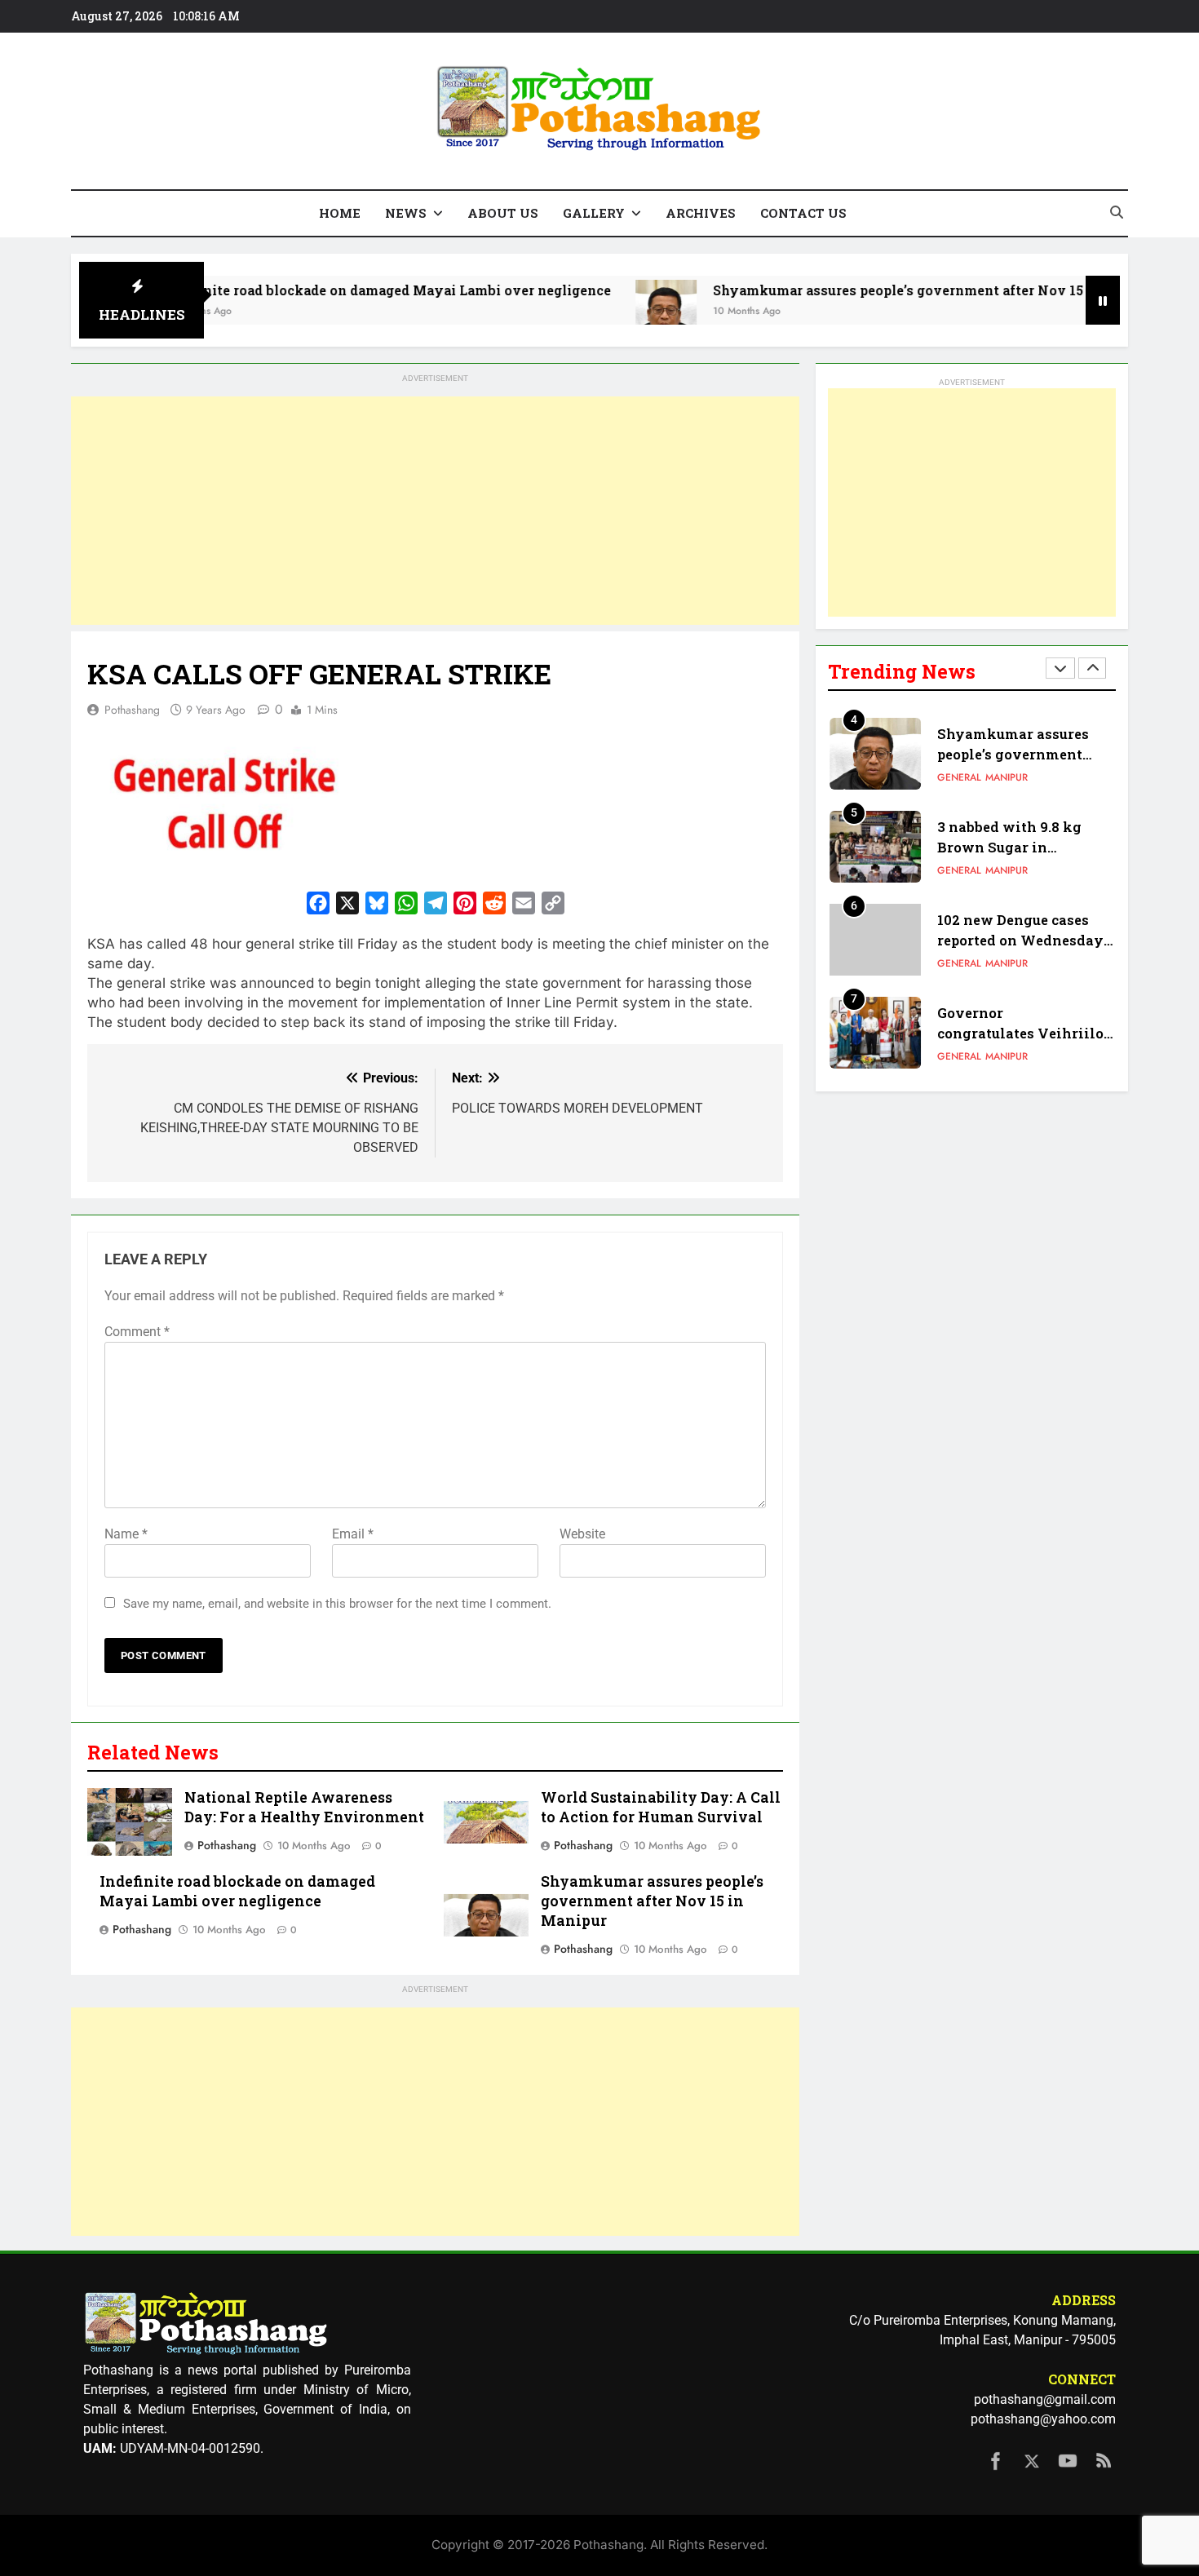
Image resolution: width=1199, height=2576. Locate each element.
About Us (503, 213)
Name (126, 1534)
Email (353, 1534)
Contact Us (803, 213)
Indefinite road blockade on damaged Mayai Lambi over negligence (308, 290)
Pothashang (132, 710)
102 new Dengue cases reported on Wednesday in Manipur (1020, 940)
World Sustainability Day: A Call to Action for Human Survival (661, 1807)
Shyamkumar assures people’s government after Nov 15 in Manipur (858, 290)
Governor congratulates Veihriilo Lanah (1020, 1033)
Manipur (1007, 777)
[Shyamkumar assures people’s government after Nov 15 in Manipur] (587, 310)
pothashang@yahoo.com (1043, 2419)
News (406, 213)
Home (340, 213)
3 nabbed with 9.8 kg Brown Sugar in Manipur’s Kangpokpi (1013, 847)
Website (582, 1534)
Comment (137, 1332)
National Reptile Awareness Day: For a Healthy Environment (304, 1807)
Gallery (594, 213)
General (959, 777)
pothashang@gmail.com (1045, 2399)
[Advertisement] (435, 511)
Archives (701, 213)
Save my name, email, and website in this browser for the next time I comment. (337, 1604)
